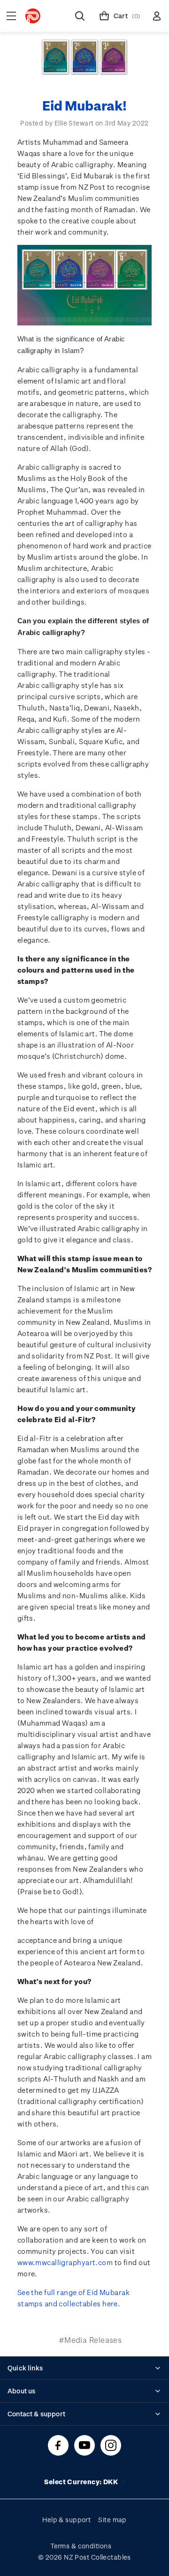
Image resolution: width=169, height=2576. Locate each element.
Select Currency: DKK (82, 2482)
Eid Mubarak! (84, 105)
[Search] (80, 16)
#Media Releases (90, 2340)
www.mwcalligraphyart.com (65, 2262)
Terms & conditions (81, 2546)
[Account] (157, 16)
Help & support (66, 2520)
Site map (112, 2520)
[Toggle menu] (11, 16)
